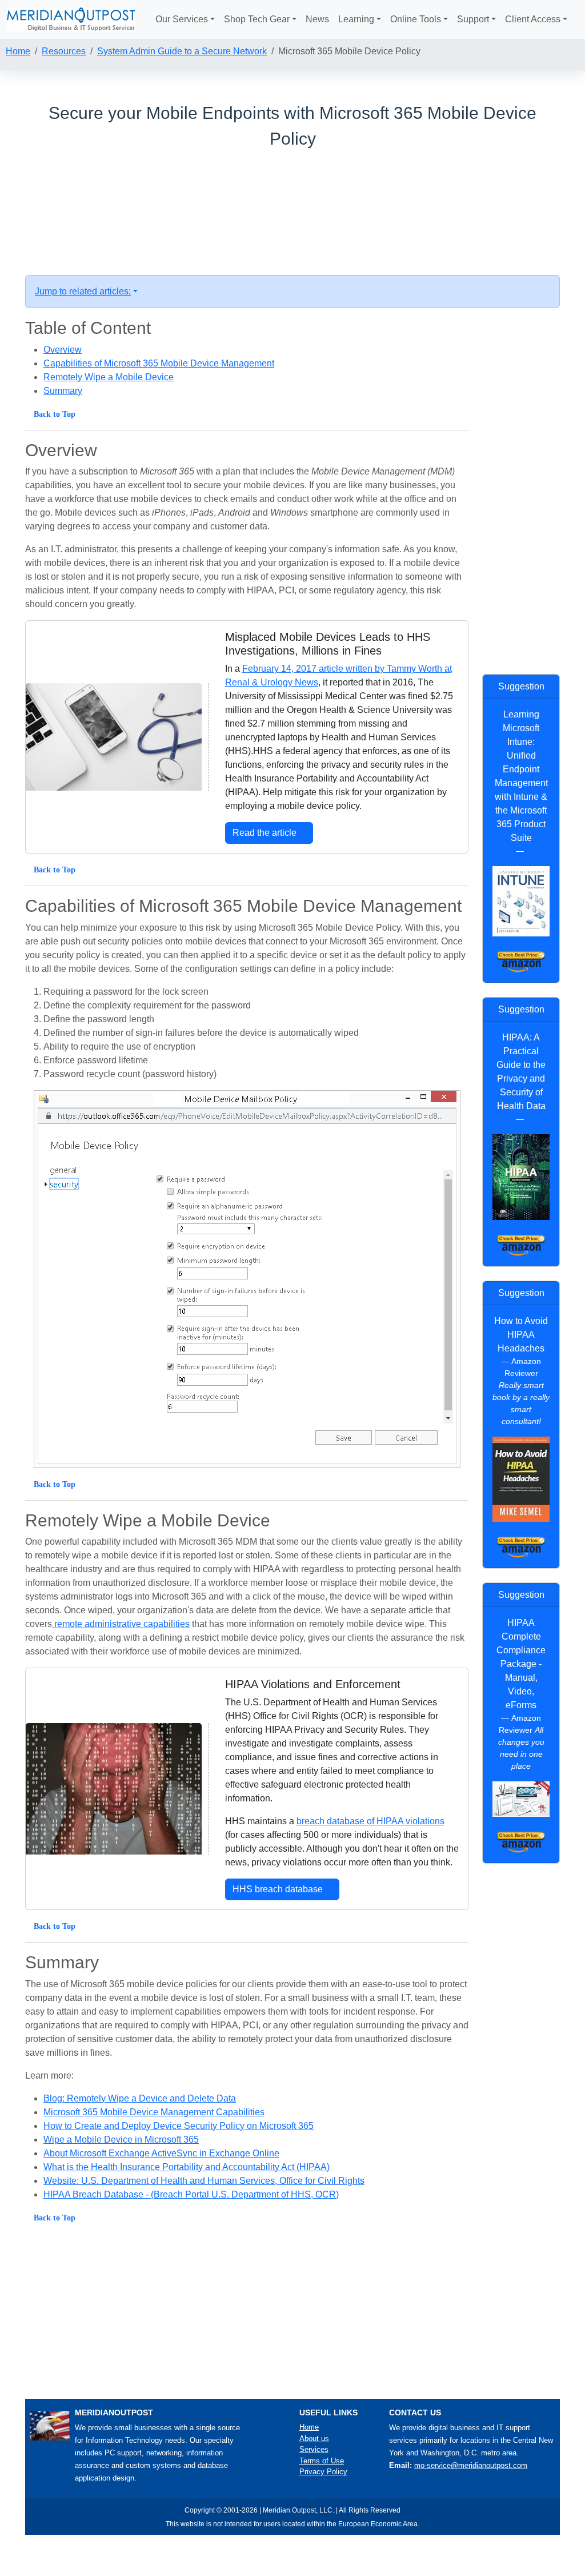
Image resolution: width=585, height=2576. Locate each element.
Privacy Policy (323, 2472)
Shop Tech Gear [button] (257, 19)
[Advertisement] (292, 198)
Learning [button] (356, 19)
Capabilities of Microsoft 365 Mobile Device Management (159, 363)
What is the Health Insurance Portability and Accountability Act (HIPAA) (187, 2167)
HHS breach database (279, 1889)
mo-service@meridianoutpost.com (471, 2465)
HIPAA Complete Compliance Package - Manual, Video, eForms (521, 1664)
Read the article (266, 833)
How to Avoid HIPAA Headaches (521, 1335)
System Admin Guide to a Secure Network (182, 51)
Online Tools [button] (416, 19)
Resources (64, 51)
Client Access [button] (533, 19)
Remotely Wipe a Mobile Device (109, 377)
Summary (63, 391)
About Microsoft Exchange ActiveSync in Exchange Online (161, 2153)
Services (314, 2449)
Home (18, 51)
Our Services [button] (182, 19)
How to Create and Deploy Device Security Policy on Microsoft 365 (179, 2126)
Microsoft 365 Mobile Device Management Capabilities (154, 2112)
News (317, 19)
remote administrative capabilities (121, 1624)
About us (314, 2439)
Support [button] (473, 19)
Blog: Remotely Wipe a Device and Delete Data (140, 2098)
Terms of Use (322, 2461)
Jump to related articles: (83, 291)
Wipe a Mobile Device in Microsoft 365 (121, 2140)
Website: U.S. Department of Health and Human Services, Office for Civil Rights (204, 2181)
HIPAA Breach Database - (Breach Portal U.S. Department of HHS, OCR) (191, 2194)
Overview (63, 350)
